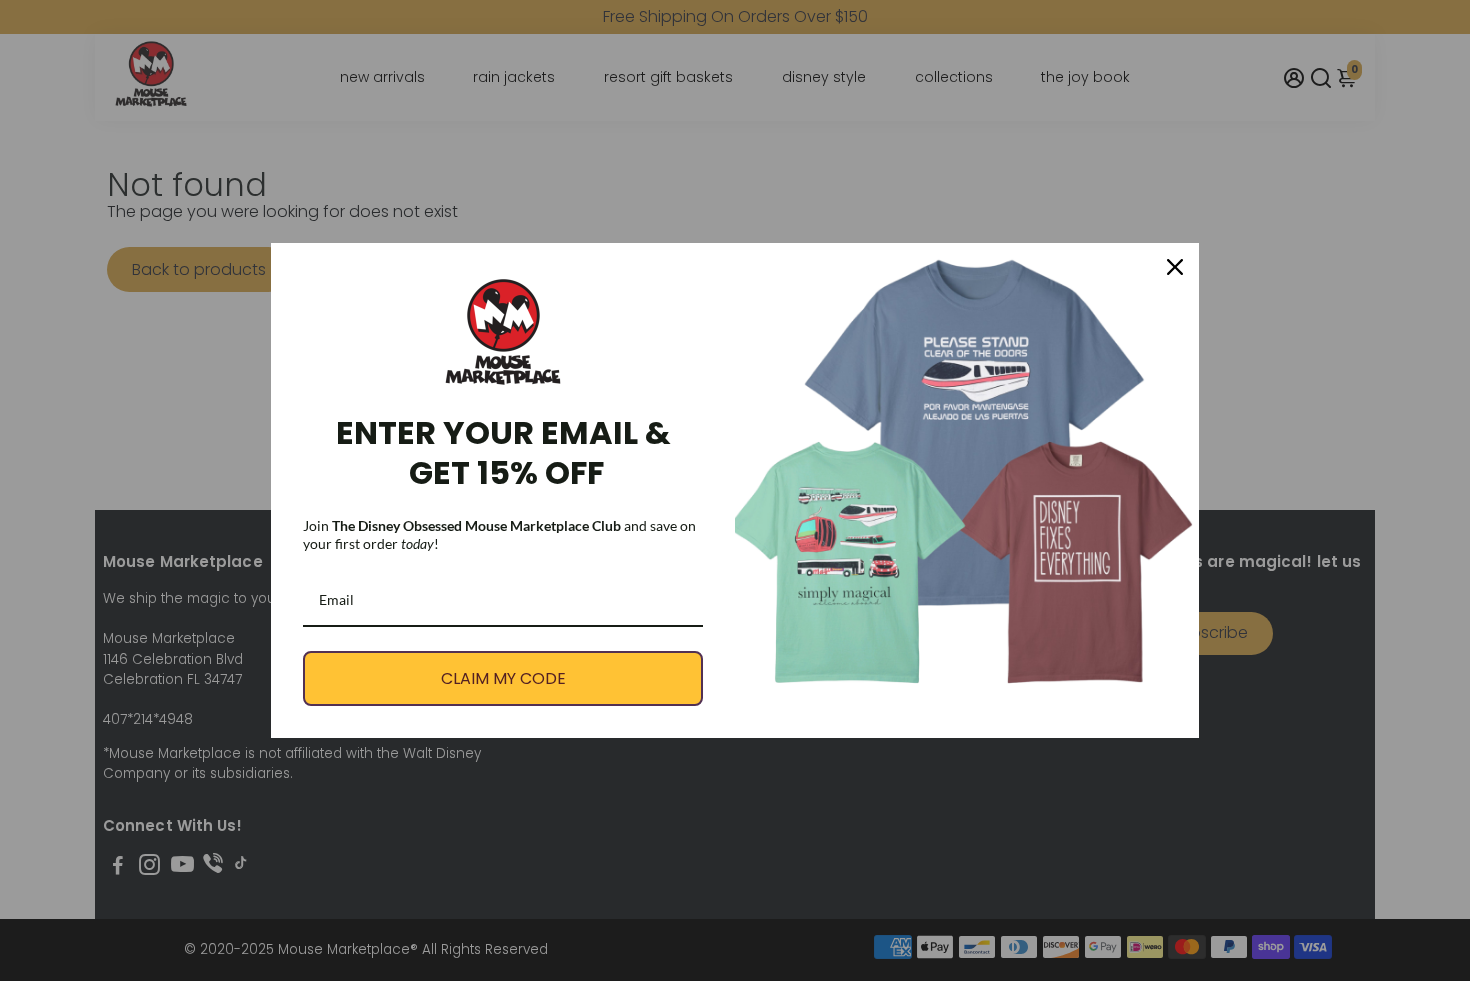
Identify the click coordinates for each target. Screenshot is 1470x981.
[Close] (1175, 267)
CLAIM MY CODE (503, 678)
